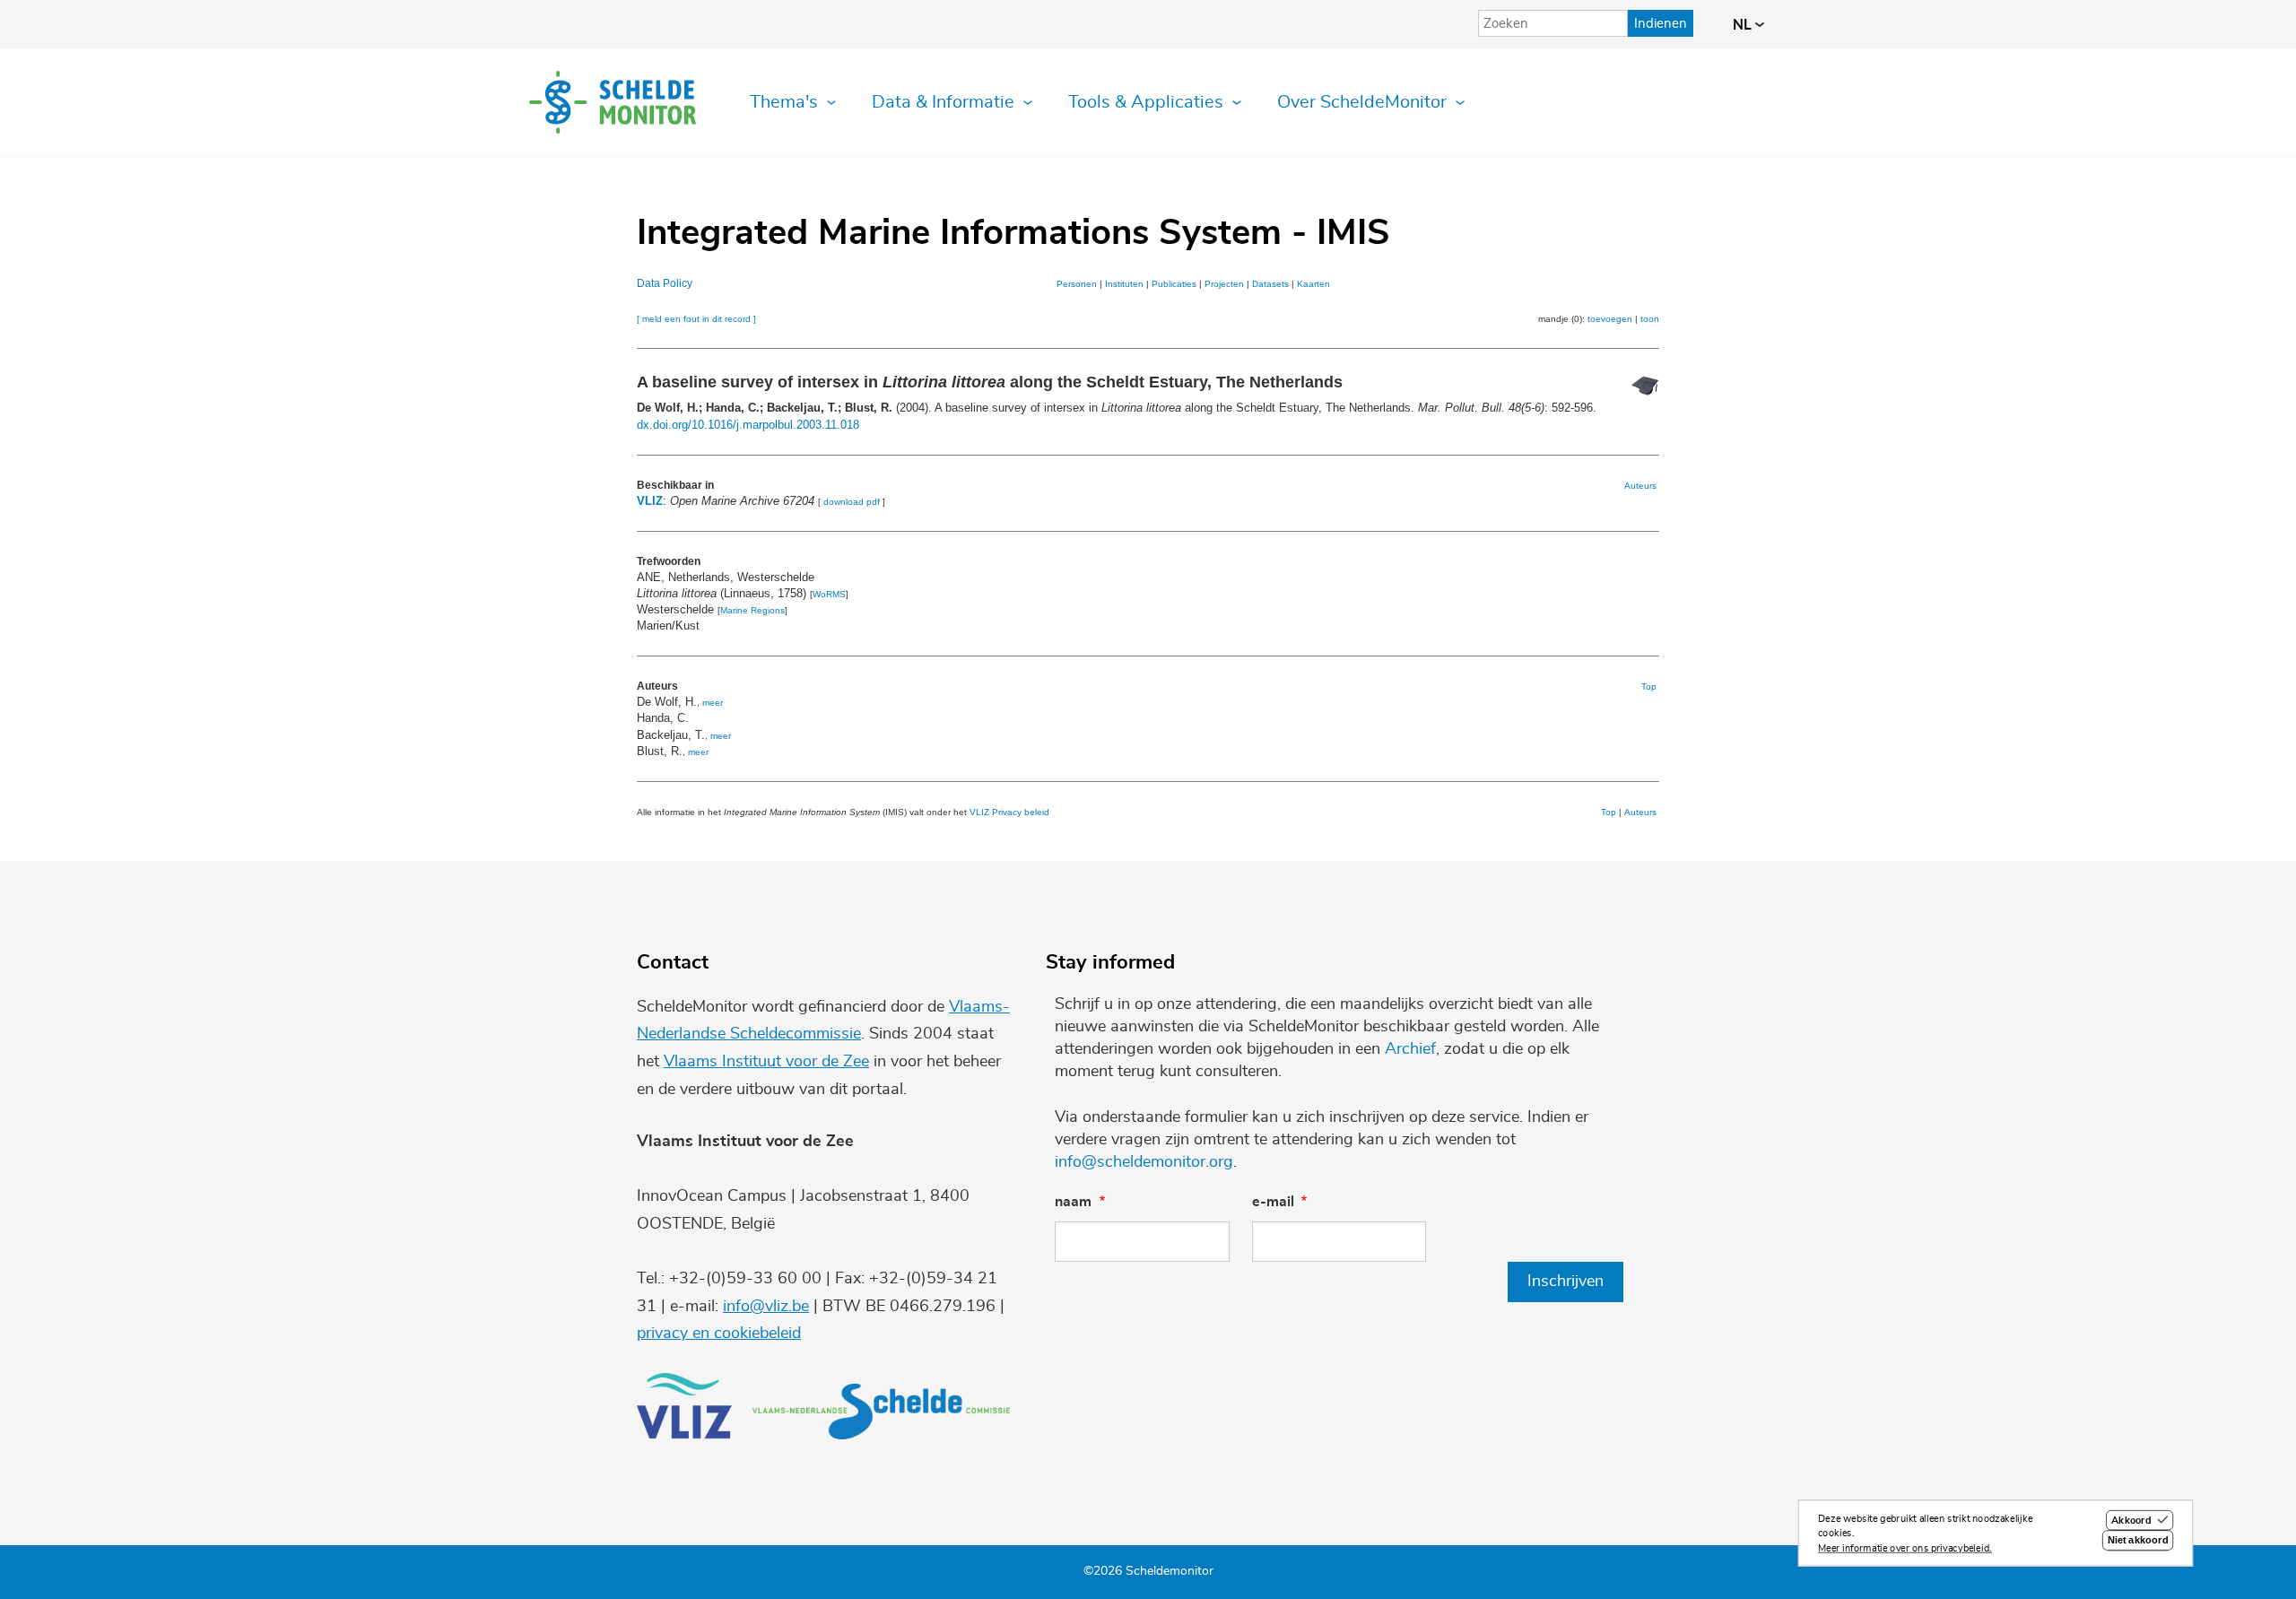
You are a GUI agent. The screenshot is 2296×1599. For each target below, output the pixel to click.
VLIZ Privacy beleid (1009, 812)
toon (1650, 319)
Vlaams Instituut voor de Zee (766, 1062)
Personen (1077, 284)
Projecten (1224, 284)
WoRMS (829, 594)
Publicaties (1174, 284)
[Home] (613, 102)
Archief (1410, 1049)
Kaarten (1313, 284)
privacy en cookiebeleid (719, 1334)
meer (713, 703)
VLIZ (650, 501)
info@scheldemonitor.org (1144, 1162)
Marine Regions (752, 610)
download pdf (852, 502)
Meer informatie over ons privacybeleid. (1905, 1548)
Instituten (1124, 284)
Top (1649, 687)
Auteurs (1640, 486)
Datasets (1270, 284)
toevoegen (1610, 319)
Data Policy (665, 283)
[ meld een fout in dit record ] (696, 319)
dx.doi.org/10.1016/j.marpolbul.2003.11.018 (748, 425)
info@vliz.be (766, 1307)
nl (1744, 25)
